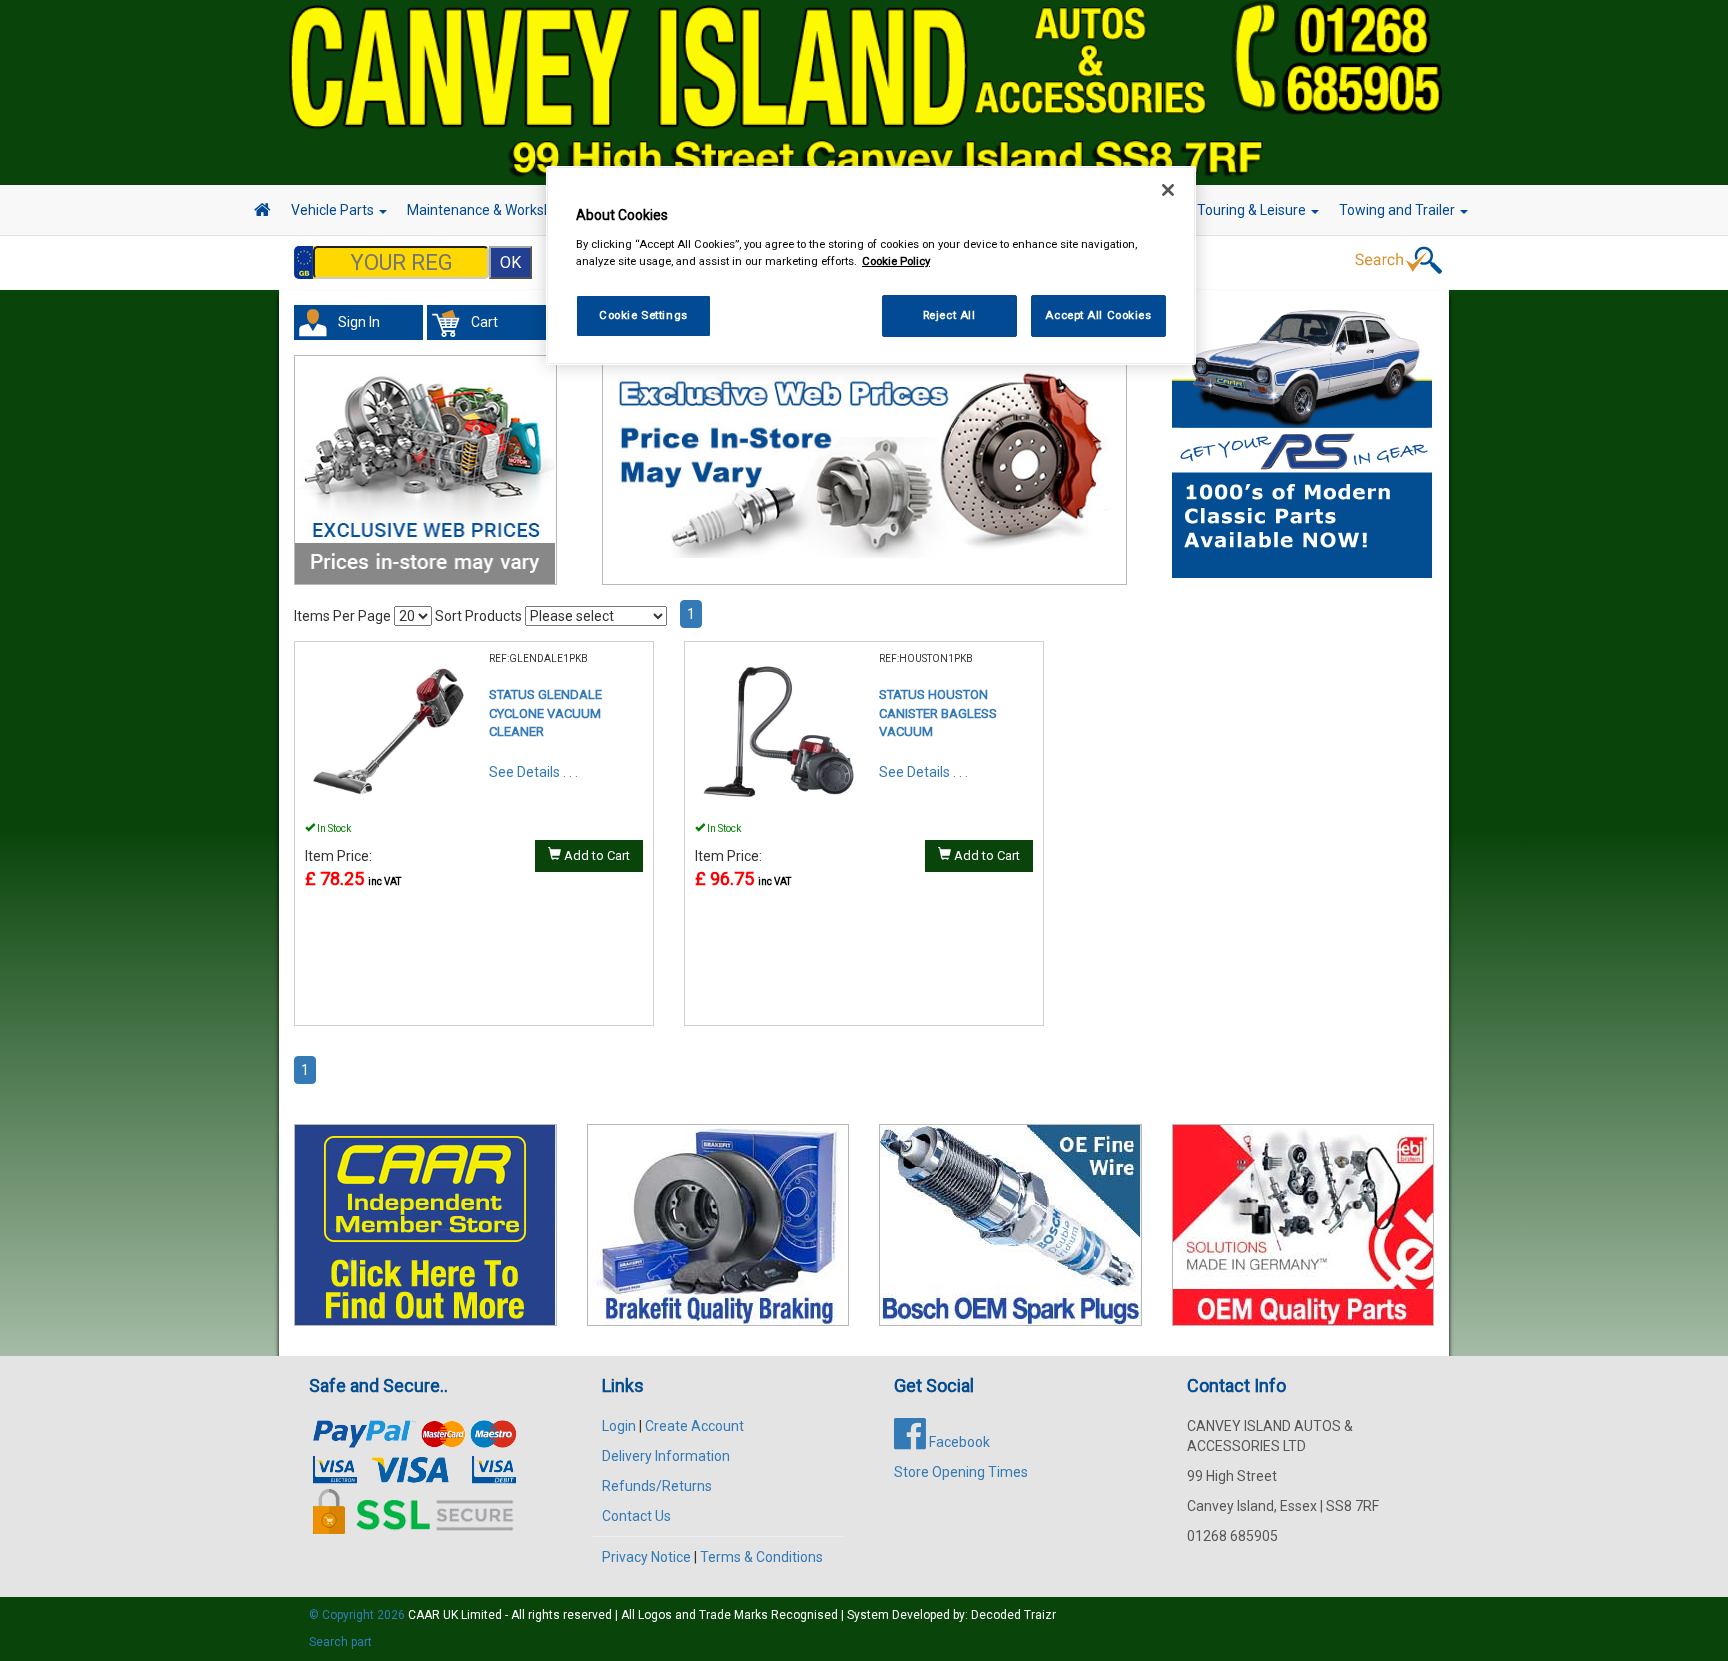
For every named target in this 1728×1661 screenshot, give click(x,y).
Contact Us (636, 1516)
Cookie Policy (896, 261)
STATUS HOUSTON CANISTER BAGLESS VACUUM (938, 713)
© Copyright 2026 (358, 1615)
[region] (871, 265)
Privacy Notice (646, 1557)
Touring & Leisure (1253, 210)
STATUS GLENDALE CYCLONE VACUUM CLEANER (545, 713)
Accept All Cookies (1098, 315)
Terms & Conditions (761, 1557)
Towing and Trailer (1398, 210)
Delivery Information (666, 1456)
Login (619, 1426)
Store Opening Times (961, 1472)
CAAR (424, 1615)
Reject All (949, 315)
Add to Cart (595, 855)
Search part (340, 1642)
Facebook (958, 1442)
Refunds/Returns (657, 1486)
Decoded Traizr (1013, 1615)
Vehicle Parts (334, 210)
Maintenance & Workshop (489, 210)
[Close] (1168, 190)
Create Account (694, 1426)
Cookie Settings (643, 315)
